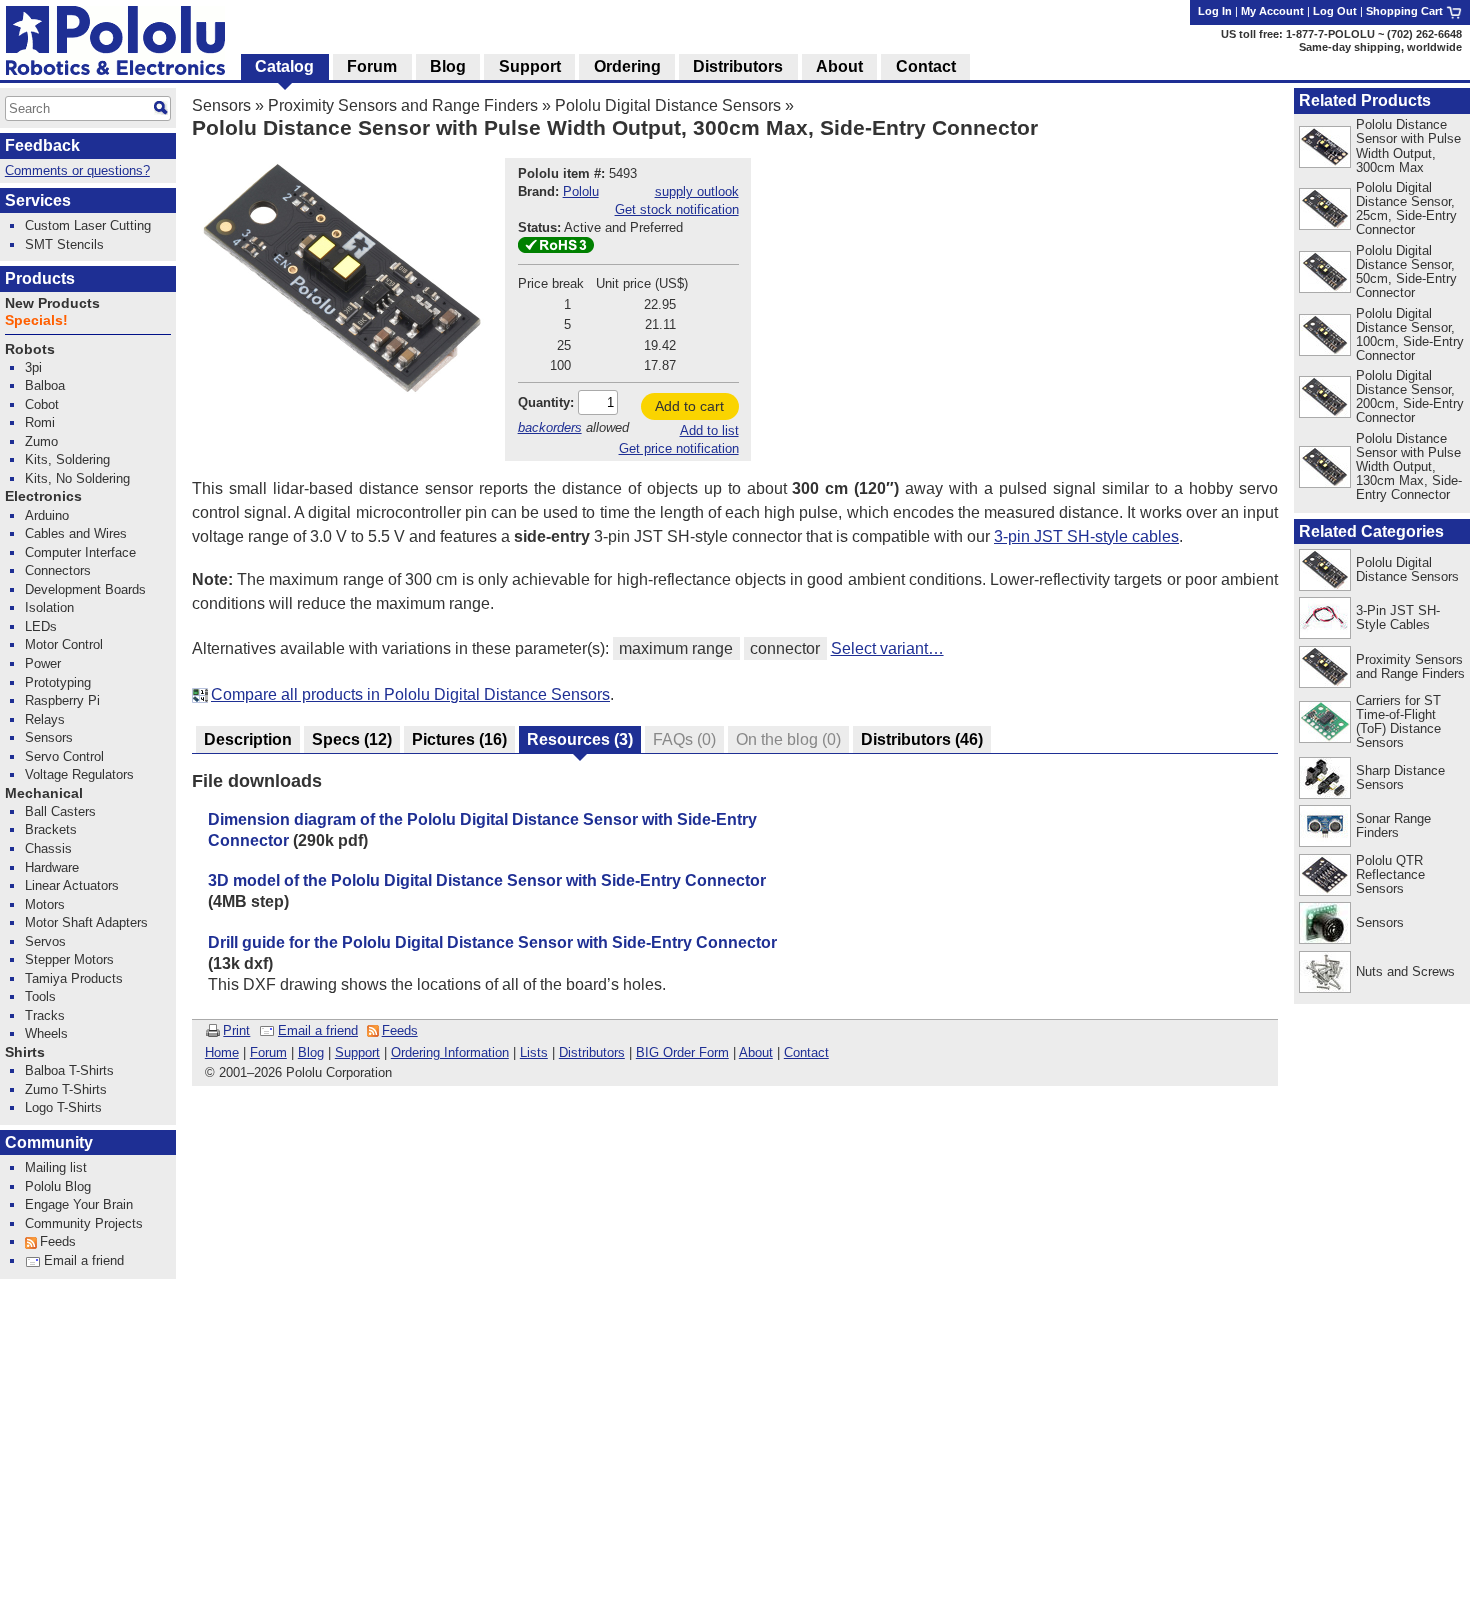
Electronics (43, 496)
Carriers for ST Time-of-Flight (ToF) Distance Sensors (1398, 721)
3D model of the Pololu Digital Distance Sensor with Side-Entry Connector (487, 880)
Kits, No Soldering (77, 478)
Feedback (42, 145)
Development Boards (85, 589)
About (756, 1052)
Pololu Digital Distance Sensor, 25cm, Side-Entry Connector (1406, 208)
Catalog (284, 66)
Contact (806, 1052)
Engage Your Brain (79, 1204)
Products (40, 278)
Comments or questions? (77, 170)
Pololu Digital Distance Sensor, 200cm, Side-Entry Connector (1410, 396)
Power (43, 663)
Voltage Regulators (79, 774)
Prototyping (58, 682)
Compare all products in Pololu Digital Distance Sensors (410, 694)
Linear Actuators (72, 885)
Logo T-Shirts (63, 1107)
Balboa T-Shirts (69, 1070)
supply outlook (697, 191)
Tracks (45, 1015)
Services (38, 200)
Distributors (592, 1052)
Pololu (581, 191)
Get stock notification (677, 209)
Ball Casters (60, 811)
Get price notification (679, 448)
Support (357, 1052)
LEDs (41, 626)
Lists (534, 1052)
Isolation (49, 607)
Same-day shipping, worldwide (1380, 47)
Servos (45, 941)
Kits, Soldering (67, 459)
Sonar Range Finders (1393, 825)
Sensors (221, 105)
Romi (40, 422)
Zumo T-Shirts (66, 1089)
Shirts (25, 1052)
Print (236, 1030)
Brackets (51, 829)
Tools (40, 996)
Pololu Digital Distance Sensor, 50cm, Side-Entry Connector (1406, 271)
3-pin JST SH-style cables (1086, 536)
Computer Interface (80, 552)
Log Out (1335, 11)
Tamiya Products (74, 978)
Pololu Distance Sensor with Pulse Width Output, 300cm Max (1408, 145)
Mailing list (56, 1167)
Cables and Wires (76, 533)
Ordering (627, 66)
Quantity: (546, 402)
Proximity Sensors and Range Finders (403, 105)
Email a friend (318, 1030)
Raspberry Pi (62, 700)
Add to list (709, 430)
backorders (550, 427)
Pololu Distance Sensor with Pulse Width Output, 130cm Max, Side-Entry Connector (1409, 466)
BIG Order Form (682, 1052)
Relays (45, 719)
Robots (30, 349)
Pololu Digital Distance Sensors (668, 105)
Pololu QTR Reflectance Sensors (1390, 874)
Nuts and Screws (1405, 971)
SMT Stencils (64, 244)
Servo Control (64, 756)
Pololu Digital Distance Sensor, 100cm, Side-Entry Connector (1410, 334)
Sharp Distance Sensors (1400, 777)
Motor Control (64, 644)
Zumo (41, 441)
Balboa (45, 385)
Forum (268, 1052)
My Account (1272, 11)
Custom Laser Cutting (88, 225)
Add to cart (689, 406)
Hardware (52, 867)
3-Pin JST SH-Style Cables (1398, 617)
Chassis (48, 848)
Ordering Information (450, 1052)
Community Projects (84, 1223)
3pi (33, 367)
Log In (1215, 11)
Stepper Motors (69, 959)
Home (222, 1052)
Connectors (58, 570)
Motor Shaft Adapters (86, 922)
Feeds (400, 1030)
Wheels (46, 1033)
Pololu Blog (58, 1186)
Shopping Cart (1406, 11)
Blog (311, 1052)
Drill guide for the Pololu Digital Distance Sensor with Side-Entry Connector (492, 942)
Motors (45, 904)
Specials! (36, 320)
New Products (52, 303)
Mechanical (44, 793)
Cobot (42, 404)
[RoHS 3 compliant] (556, 248)
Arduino (47, 515)
